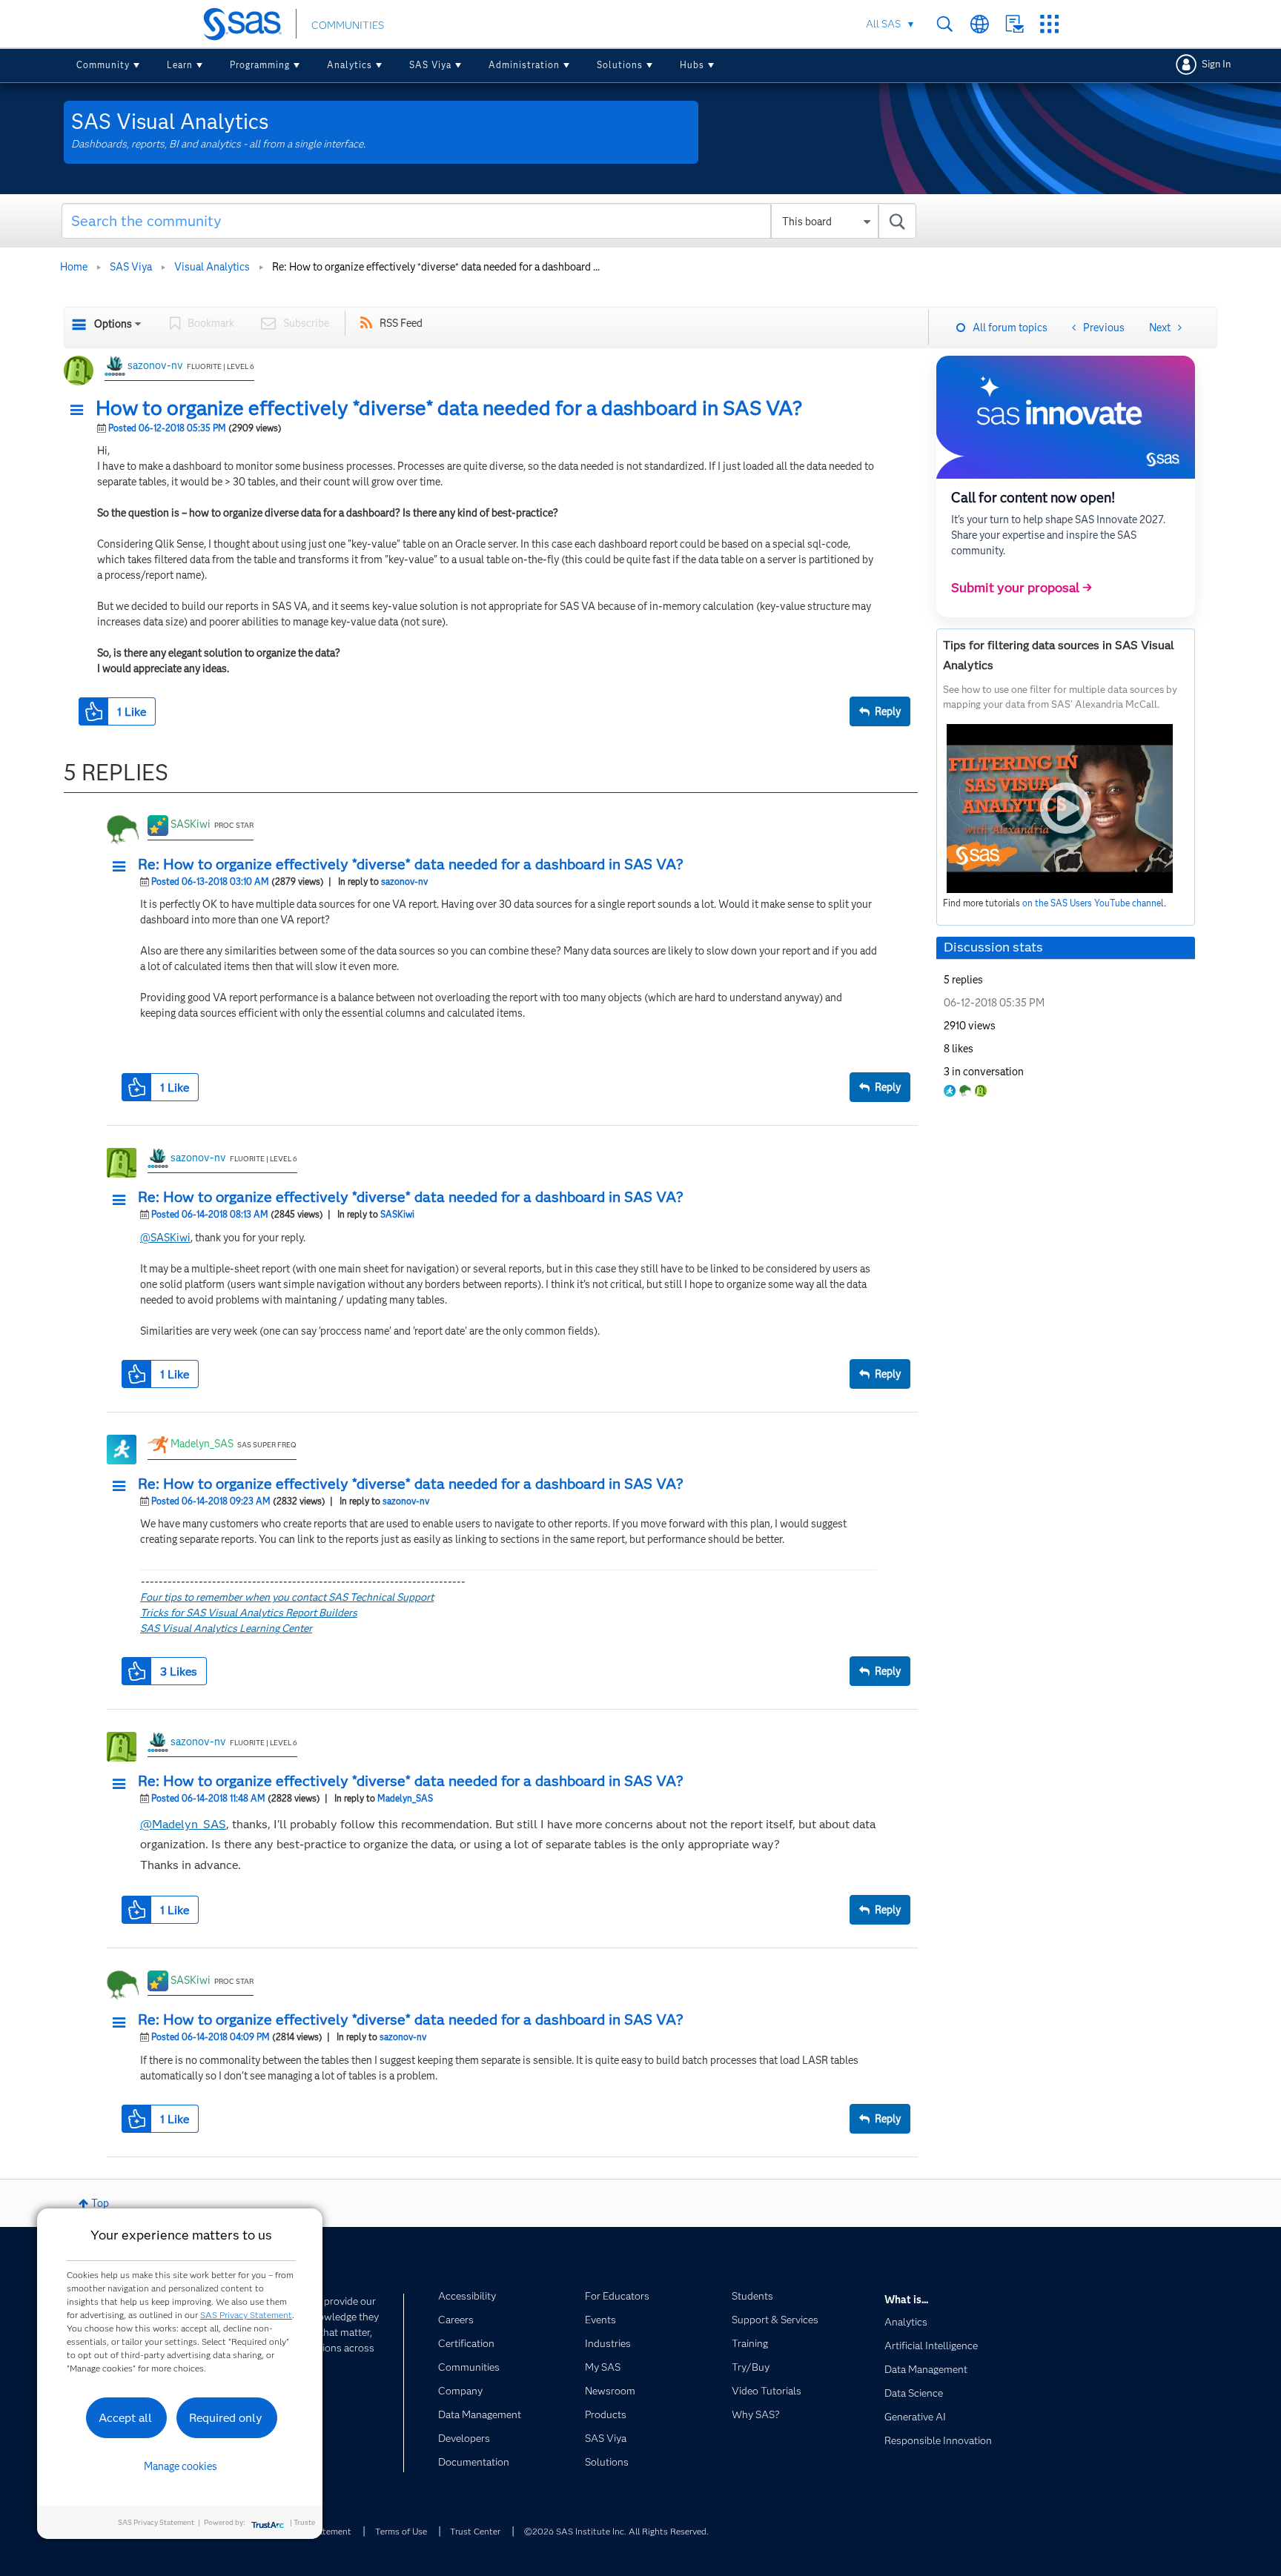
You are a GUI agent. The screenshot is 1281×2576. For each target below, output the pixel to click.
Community (103, 65)
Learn (180, 65)
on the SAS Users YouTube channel (1093, 903)
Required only (226, 2418)
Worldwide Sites (980, 24)
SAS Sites (1049, 24)
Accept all (125, 2418)
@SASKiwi (165, 1238)
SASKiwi (191, 824)
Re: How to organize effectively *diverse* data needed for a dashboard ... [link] (436, 267)
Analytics (350, 65)
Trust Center (475, 2531)
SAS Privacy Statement (246, 2315)
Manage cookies (181, 2466)
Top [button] (100, 2203)
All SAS (883, 24)
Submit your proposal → (1022, 588)
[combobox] (489, 221)
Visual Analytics (212, 267)
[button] (81, 411)
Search (945, 24)
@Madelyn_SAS (183, 1824)
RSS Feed (401, 323)
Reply (888, 711)
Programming (260, 65)
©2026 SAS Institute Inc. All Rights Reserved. (616, 2531)
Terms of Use (401, 2531)
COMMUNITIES (348, 25)
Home (74, 267)
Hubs (692, 65)
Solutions (620, 65)
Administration (524, 65)
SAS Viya (430, 65)
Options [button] (113, 324)
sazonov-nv (155, 365)
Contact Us (1014, 24)
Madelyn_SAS (202, 1444)
